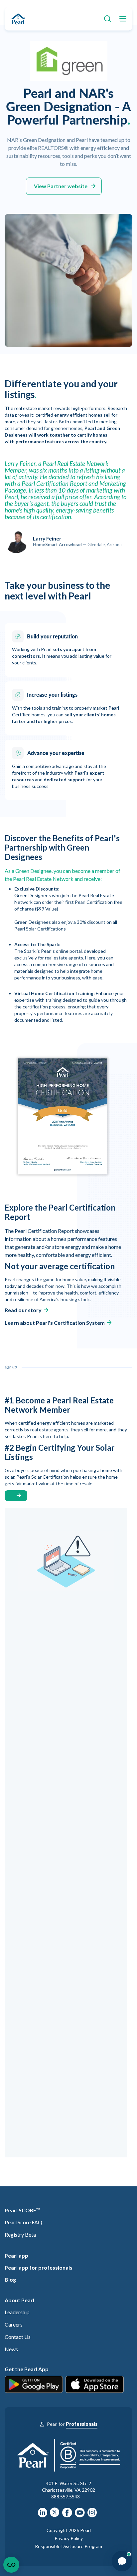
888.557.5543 (66, 2497)
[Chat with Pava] (122, 2561)
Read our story (23, 1310)
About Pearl (19, 2300)
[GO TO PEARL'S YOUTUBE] (80, 2515)
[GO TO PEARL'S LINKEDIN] (43, 2515)
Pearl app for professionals (39, 2267)
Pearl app (16, 2255)
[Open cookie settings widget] (11, 2565)
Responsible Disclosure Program (68, 2546)
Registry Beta (20, 2234)
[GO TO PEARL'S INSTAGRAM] (92, 2515)
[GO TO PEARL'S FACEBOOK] (67, 2515)
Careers (14, 2324)
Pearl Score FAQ (23, 2222)
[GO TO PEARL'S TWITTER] (55, 2515)
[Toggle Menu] (121, 19)
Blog (10, 2279)
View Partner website (61, 186)
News (11, 2349)
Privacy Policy (69, 2538)
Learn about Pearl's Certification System (55, 1323)
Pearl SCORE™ (22, 2210)
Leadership (17, 2312)
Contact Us (18, 2337)
